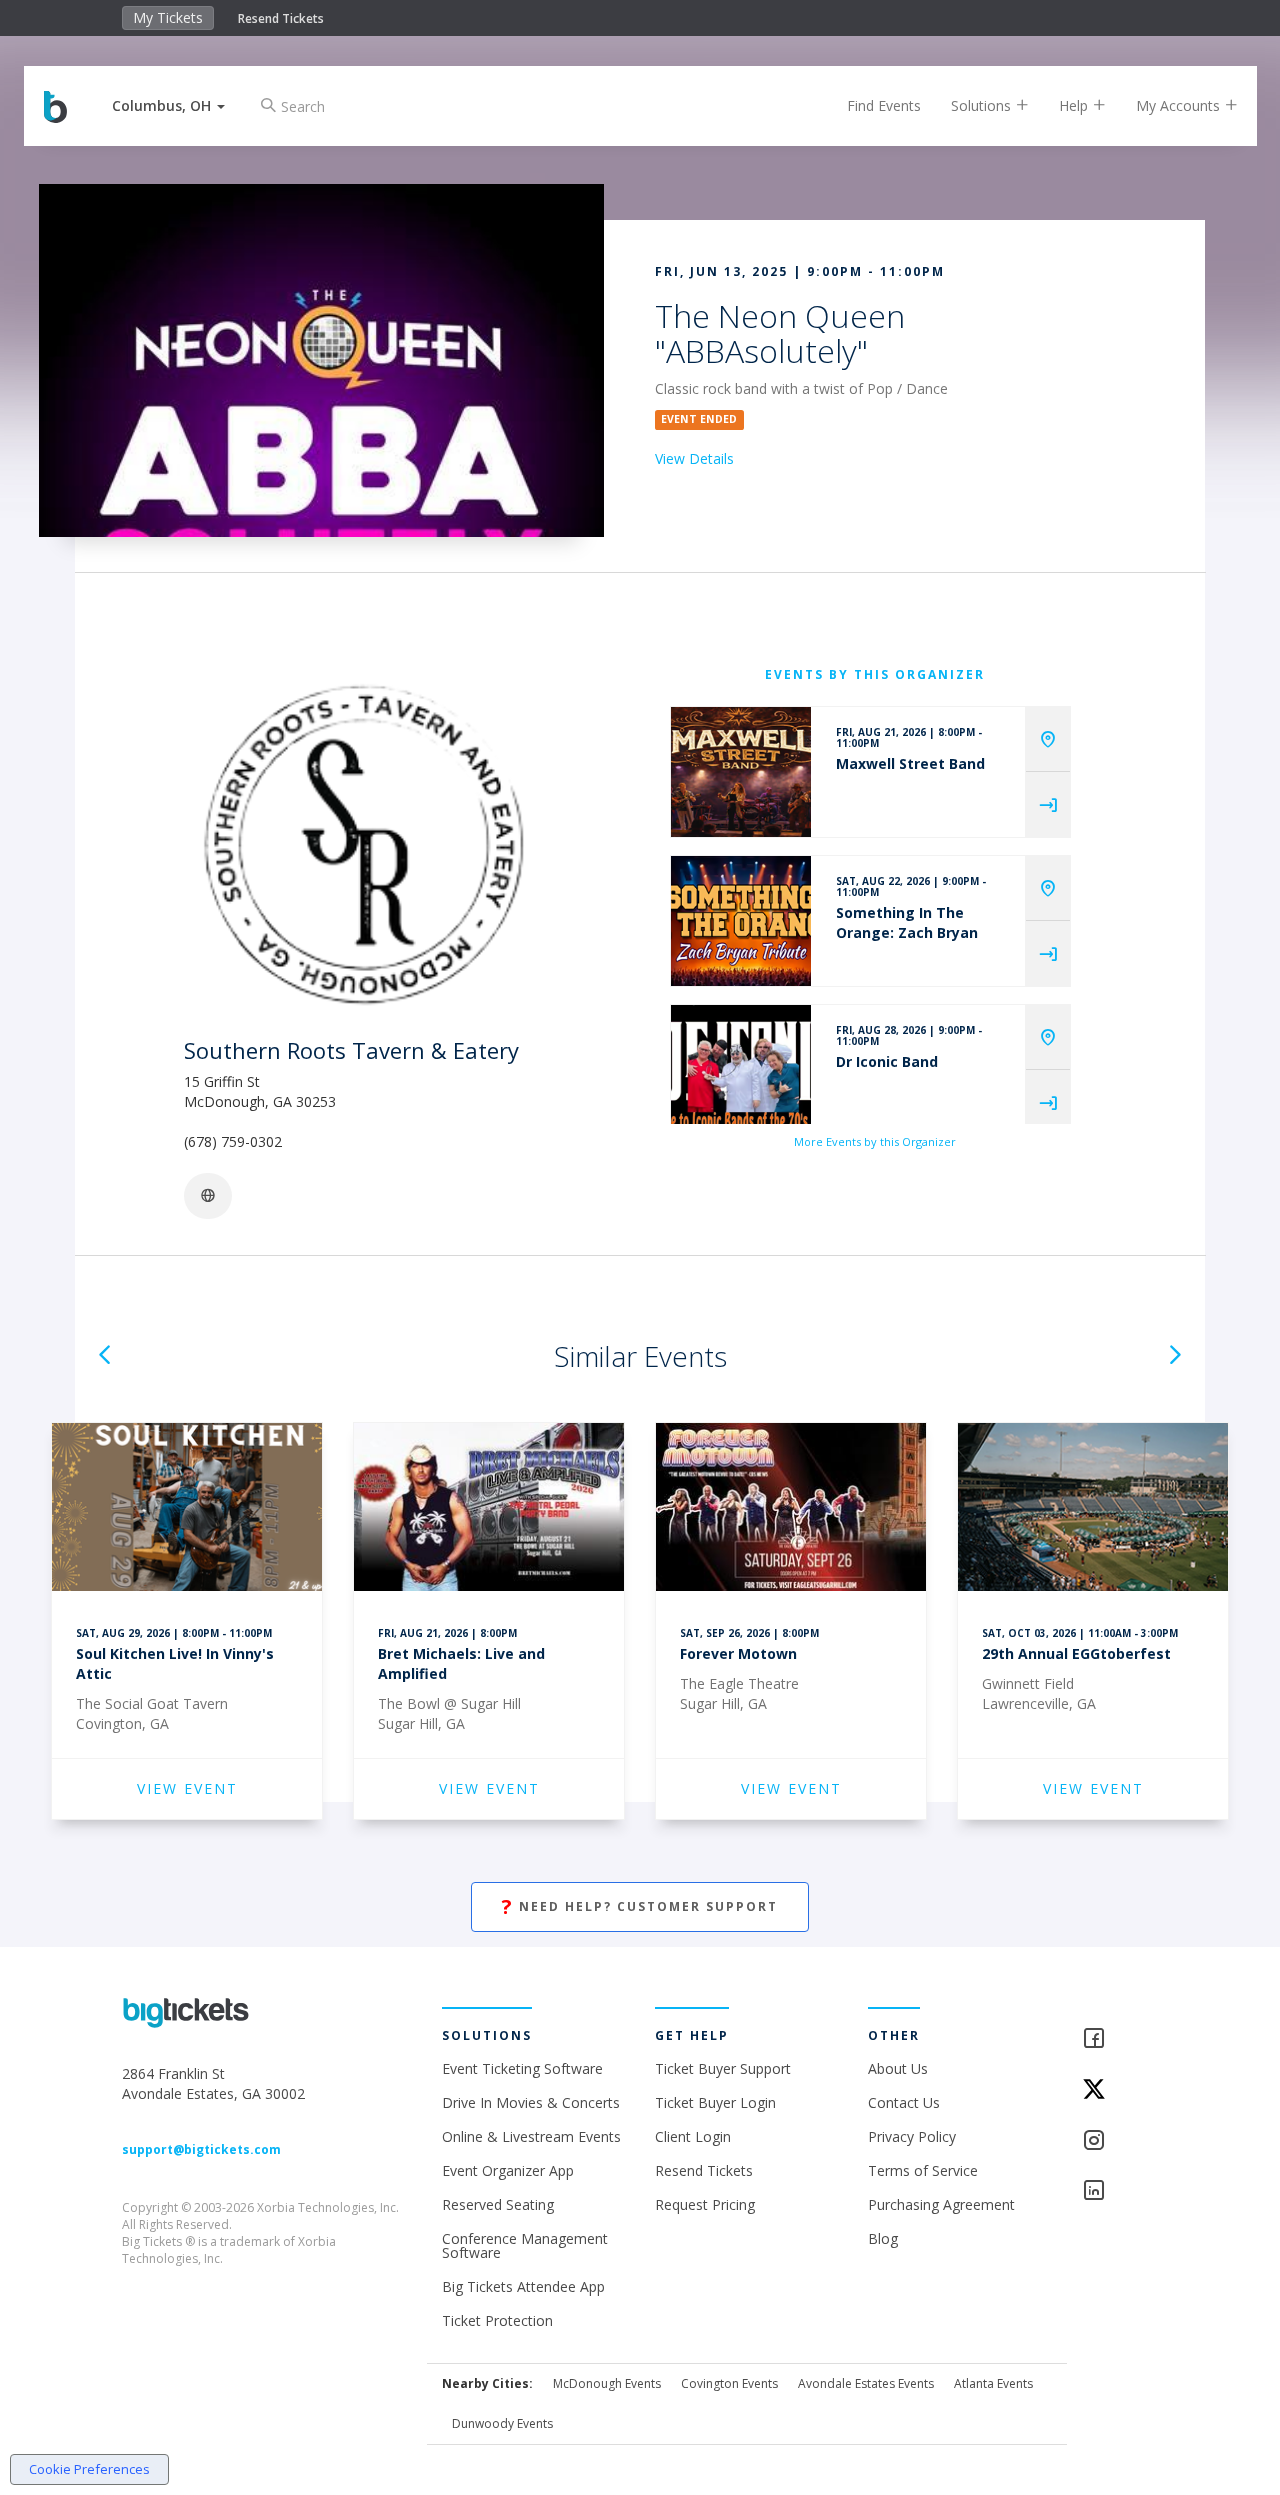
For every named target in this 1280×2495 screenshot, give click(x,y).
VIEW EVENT (187, 1788)
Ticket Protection (497, 2320)
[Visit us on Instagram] (1120, 2141)
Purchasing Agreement (941, 2204)
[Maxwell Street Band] (741, 772)
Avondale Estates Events (866, 2383)
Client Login (693, 2136)
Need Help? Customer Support (640, 1906)
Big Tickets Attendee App (523, 2286)
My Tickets (168, 17)
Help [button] (1075, 105)
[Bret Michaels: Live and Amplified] (489, 1510)
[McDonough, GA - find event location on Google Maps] (1048, 739)
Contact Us (904, 2102)
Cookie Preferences (89, 2469)
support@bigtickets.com (201, 2149)
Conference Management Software (525, 2245)
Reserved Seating (498, 2204)
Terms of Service (923, 2170)
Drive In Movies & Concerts (531, 2102)
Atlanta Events (993, 2383)
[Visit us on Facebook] (1120, 2039)
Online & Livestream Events (531, 2136)
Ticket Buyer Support (723, 2068)
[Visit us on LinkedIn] (1120, 2191)
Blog (883, 2238)
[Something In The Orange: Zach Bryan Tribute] (741, 921)
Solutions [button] (983, 105)
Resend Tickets (281, 18)
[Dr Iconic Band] (741, 1070)
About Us (898, 2068)
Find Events (884, 105)
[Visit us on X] (1120, 2090)
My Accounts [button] (1180, 105)
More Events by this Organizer (875, 1141)
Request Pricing (705, 2204)
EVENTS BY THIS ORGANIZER (875, 674)
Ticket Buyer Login (715, 2102)
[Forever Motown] (791, 1510)
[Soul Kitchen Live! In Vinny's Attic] (187, 1510)
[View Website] (208, 1196)
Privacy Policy (912, 2136)
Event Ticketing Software (522, 2068)
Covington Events (729, 2383)
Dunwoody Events (502, 2423)
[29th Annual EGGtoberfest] (1093, 1510)
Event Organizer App (508, 2170)
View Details (694, 458)
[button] (168, 105)
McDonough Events (607, 2383)
